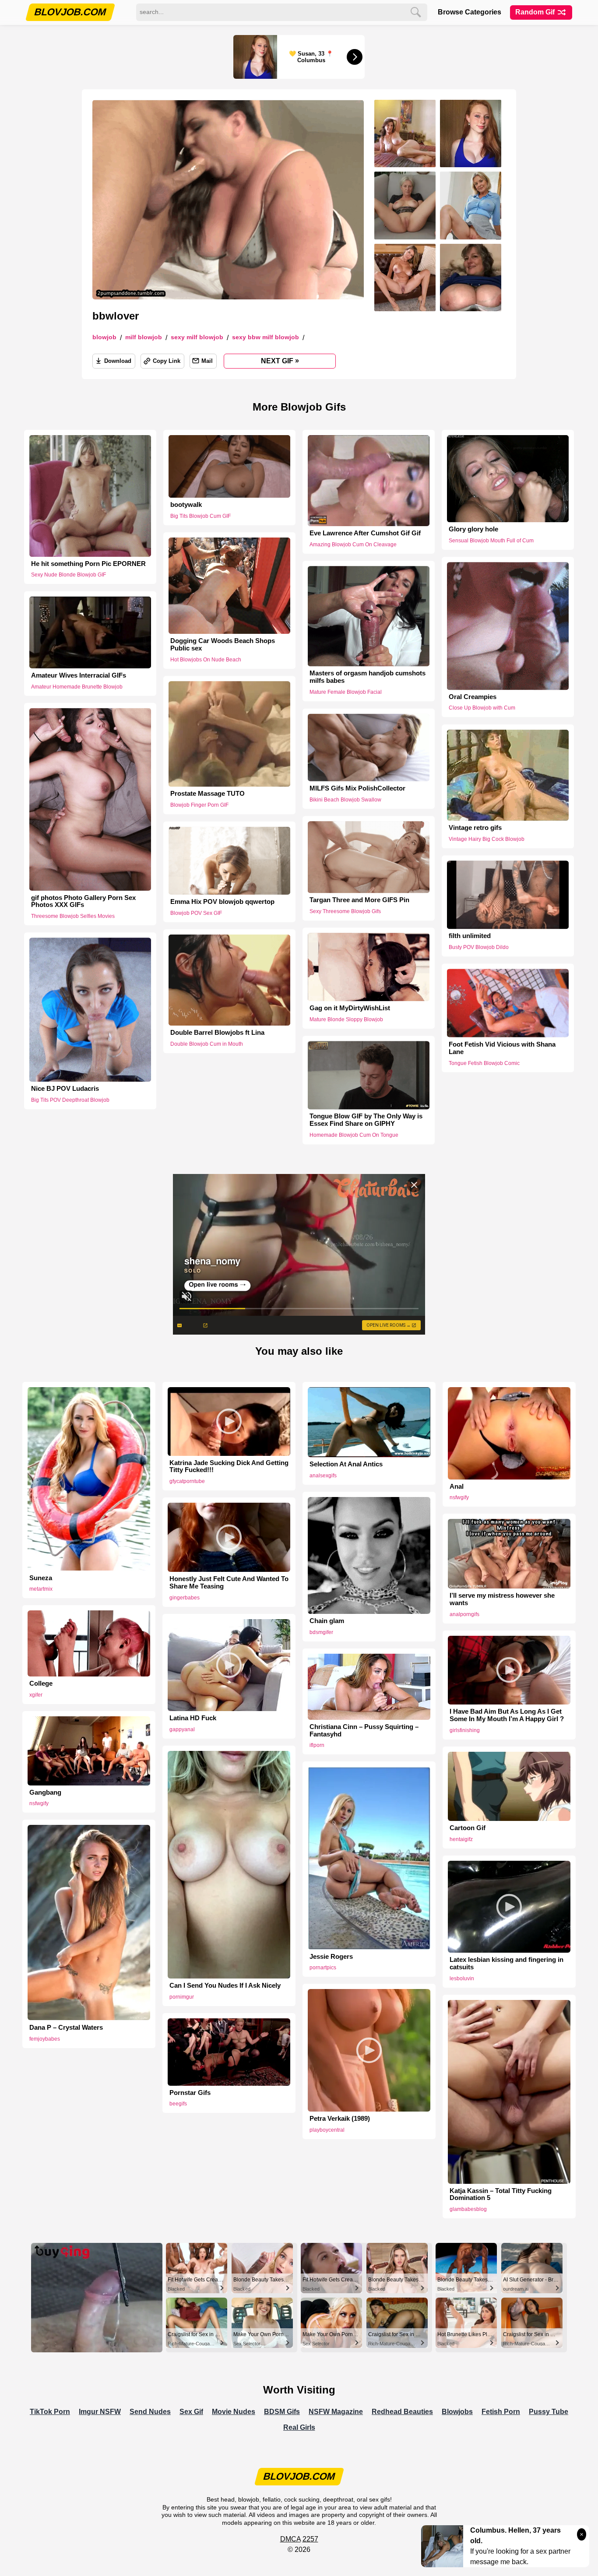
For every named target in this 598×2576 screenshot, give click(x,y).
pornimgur (182, 1997)
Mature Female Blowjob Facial (346, 692)
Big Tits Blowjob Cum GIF (201, 516)
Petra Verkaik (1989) (340, 2119)
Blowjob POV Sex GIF (196, 913)
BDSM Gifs (282, 2412)
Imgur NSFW (100, 2412)
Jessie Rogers (331, 1957)
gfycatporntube (187, 1481)
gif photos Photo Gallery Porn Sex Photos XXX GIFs (83, 901)
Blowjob (104, 337)
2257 (310, 2539)
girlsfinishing (465, 1730)
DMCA (290, 2539)
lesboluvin (462, 1979)
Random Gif (536, 12)
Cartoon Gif (468, 1828)
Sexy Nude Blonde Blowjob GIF (69, 575)
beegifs (178, 2104)
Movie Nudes (234, 2412)
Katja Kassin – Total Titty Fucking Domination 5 (501, 2195)
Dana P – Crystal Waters (66, 2028)
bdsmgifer (321, 1632)
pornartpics (323, 1968)
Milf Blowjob (144, 337)
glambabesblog (468, 2209)
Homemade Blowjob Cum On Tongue (354, 1135)
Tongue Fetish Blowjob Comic (484, 1063)
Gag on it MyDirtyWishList (350, 1008)
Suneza (41, 1578)
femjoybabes (45, 2039)
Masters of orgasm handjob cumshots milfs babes (368, 677)
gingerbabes (185, 1598)
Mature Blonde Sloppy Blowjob (346, 1019)
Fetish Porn (501, 2412)
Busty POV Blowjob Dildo (479, 947)
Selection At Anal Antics (346, 1464)
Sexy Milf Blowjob (197, 337)
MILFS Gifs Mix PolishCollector (357, 788)
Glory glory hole (473, 529)
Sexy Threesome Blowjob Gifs (345, 911)
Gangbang (45, 1792)
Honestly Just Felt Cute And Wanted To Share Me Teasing (229, 1583)
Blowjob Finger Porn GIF (199, 805)
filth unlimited (470, 936)
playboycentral (327, 2130)
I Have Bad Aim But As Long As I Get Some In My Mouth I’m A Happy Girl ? (507, 1715)
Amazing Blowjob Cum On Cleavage (353, 545)
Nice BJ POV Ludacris (65, 1089)
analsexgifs (323, 1476)
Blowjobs (457, 2412)
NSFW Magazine (336, 2412)
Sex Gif (191, 2412)
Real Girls (299, 2427)
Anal (457, 1487)
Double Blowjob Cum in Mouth (207, 1044)
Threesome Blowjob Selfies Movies (73, 916)
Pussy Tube (549, 2412)
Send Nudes (150, 2412)
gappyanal (182, 1729)
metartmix (41, 1589)
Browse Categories (470, 12)
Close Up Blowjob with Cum (482, 708)
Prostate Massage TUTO (208, 794)
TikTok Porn (50, 2412)
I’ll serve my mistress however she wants (502, 1599)
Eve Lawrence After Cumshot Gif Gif (365, 533)
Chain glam (327, 1621)
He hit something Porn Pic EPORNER (88, 564)
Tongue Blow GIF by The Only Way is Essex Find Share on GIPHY (366, 1120)
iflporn (317, 1745)
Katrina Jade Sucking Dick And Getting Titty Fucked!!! (229, 1467)
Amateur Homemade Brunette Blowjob (77, 686)
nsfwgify (459, 1497)
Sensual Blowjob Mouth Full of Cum (491, 541)
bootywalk (186, 505)
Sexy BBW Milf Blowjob (266, 337)
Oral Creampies (473, 697)
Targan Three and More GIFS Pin (359, 900)
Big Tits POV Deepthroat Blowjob (70, 1100)
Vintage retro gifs (475, 828)
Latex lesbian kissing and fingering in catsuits (507, 1963)
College (41, 1683)
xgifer (36, 1695)
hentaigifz (461, 1839)
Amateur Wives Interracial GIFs (79, 675)
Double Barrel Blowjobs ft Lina (217, 1033)
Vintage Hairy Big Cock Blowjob (487, 839)
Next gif (280, 361)
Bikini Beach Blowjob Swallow (345, 800)
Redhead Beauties (402, 2412)
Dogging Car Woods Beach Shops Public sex (223, 645)
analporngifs (464, 1614)
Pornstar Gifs (190, 2093)
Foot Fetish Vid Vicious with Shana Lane (502, 1048)
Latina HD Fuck (193, 1718)
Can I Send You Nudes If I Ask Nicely (225, 1986)
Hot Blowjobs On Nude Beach (206, 660)
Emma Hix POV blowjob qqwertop (222, 902)
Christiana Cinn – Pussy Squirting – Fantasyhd (364, 1731)
